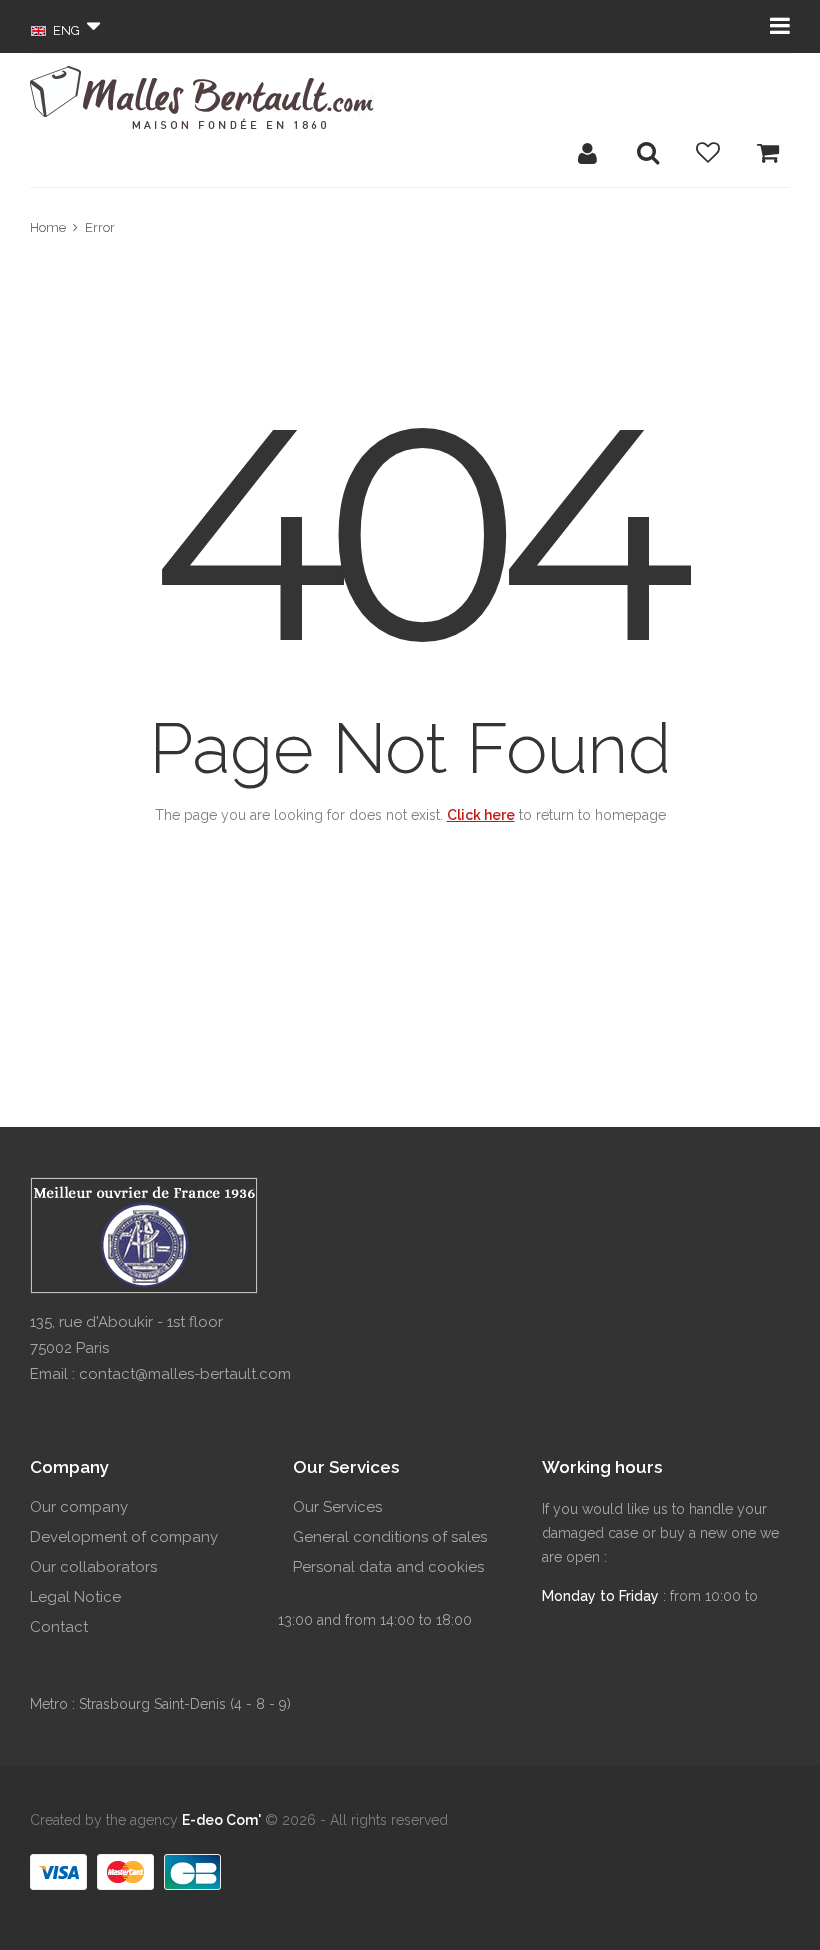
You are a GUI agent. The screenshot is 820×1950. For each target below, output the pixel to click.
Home (48, 227)
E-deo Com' (221, 1820)
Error (100, 227)
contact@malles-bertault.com (185, 1374)
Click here (481, 815)
